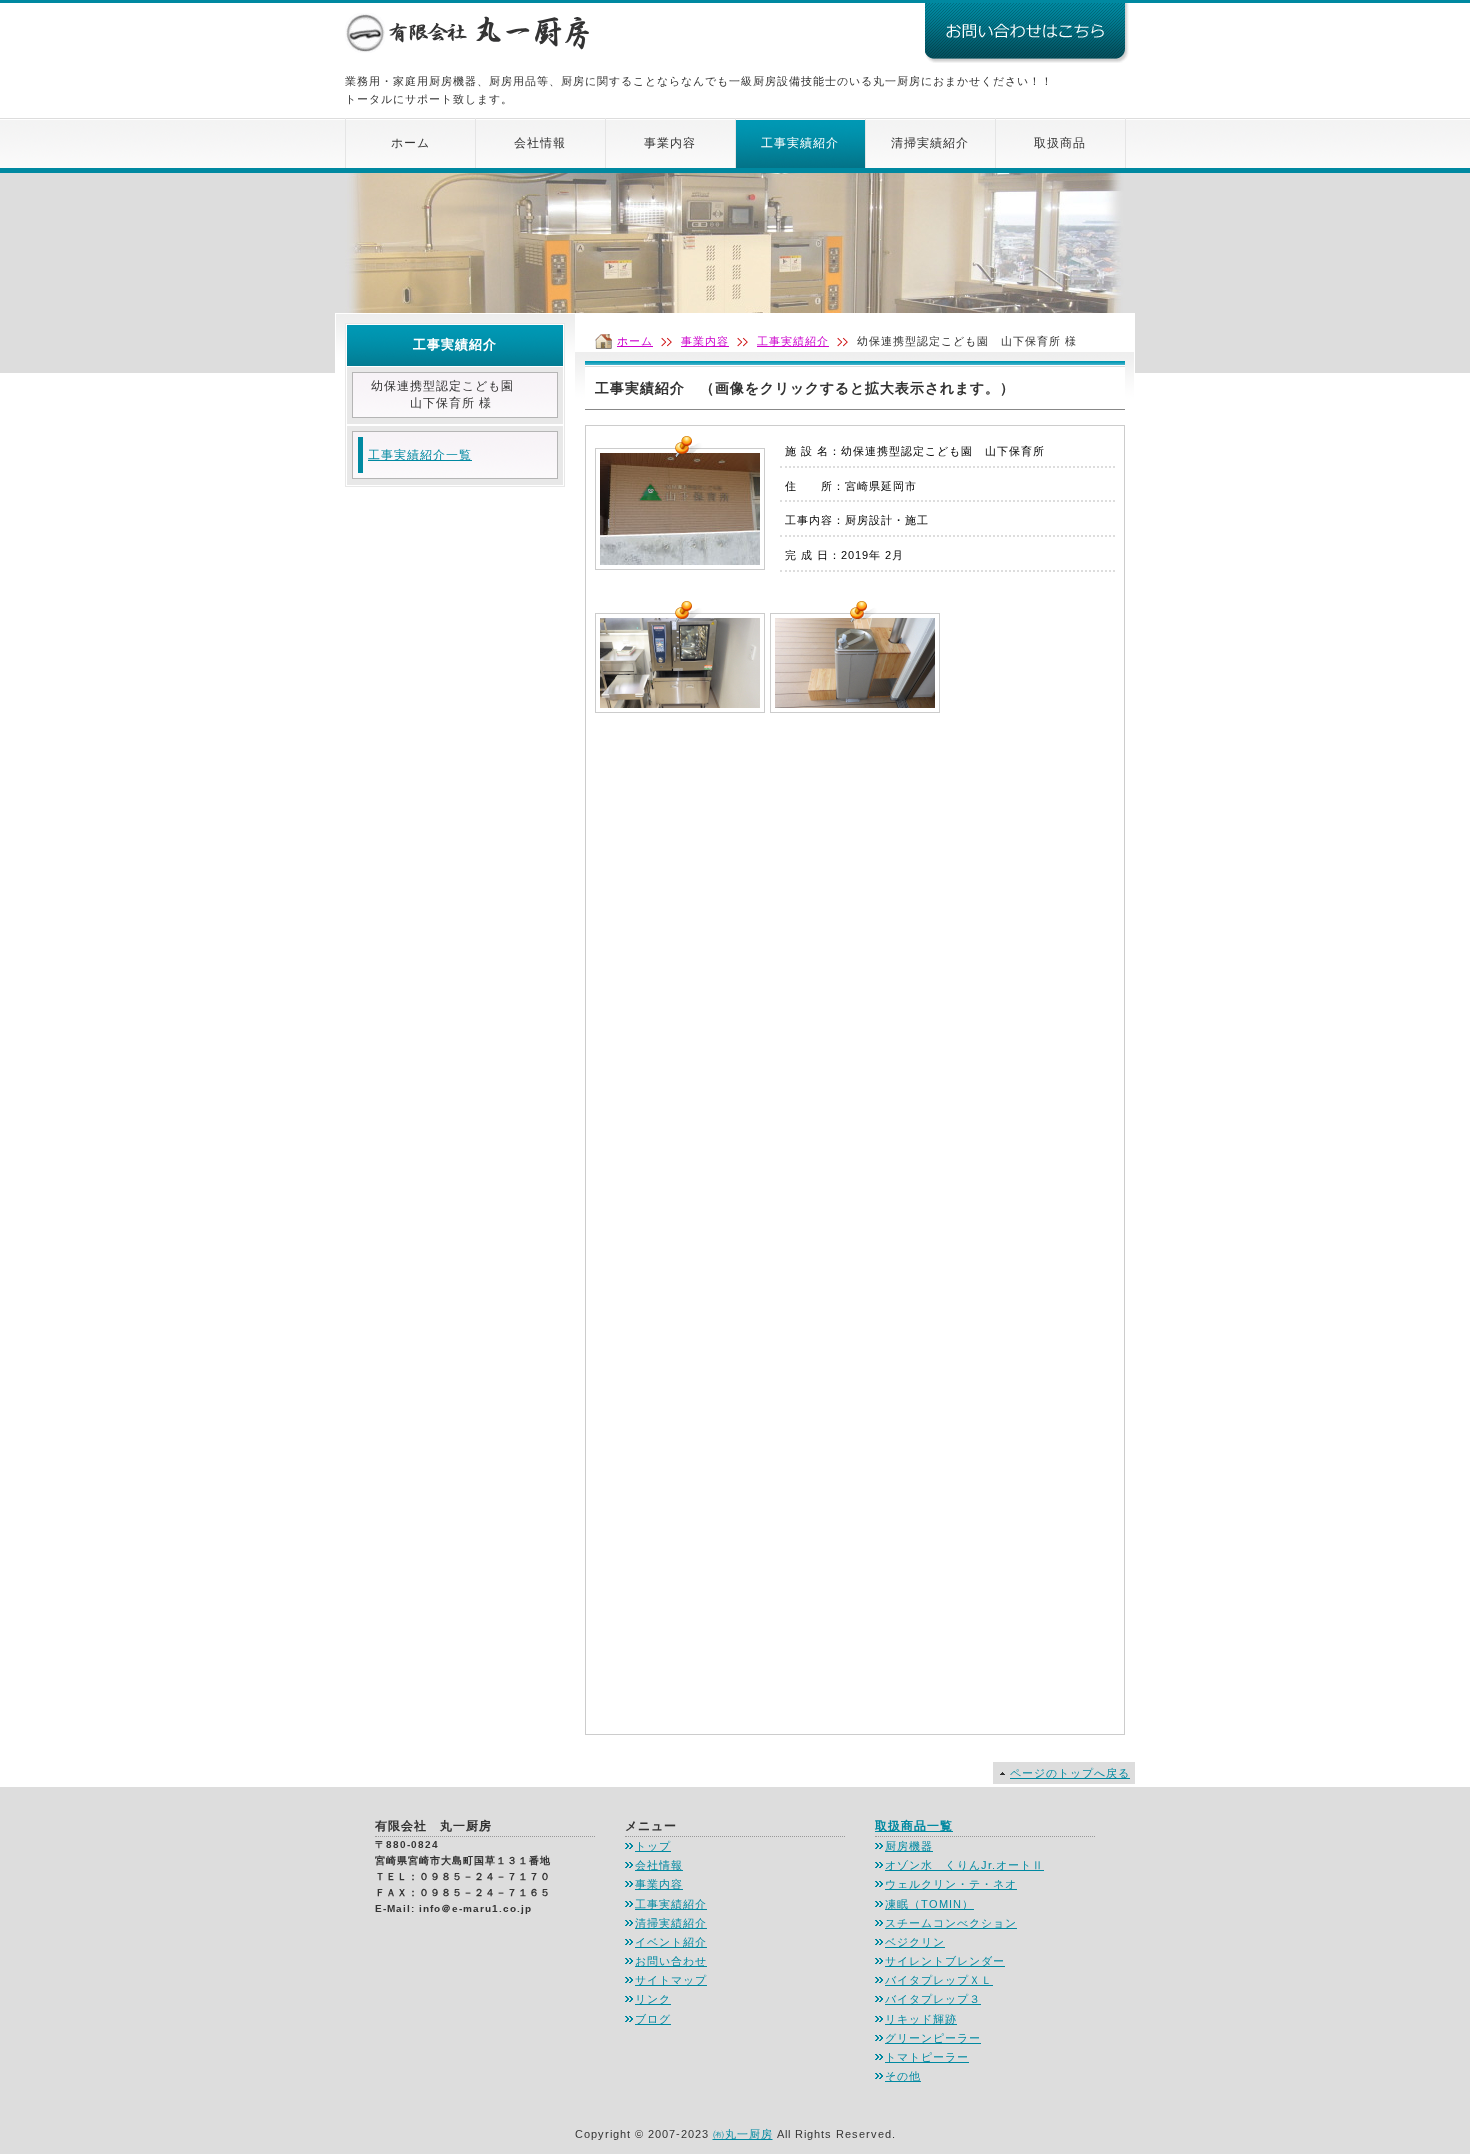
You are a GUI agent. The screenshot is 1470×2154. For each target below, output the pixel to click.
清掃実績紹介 (930, 143)
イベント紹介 (671, 1942)
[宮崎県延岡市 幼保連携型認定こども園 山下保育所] (680, 560)
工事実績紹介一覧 (420, 455)
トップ (653, 1846)
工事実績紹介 (800, 143)
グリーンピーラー (933, 2038)
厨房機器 (909, 1846)
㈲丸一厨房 (743, 2134)
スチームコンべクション (951, 1923)
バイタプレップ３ (933, 1999)
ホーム (410, 143)
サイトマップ (671, 1980)
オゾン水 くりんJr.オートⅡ (964, 1865)
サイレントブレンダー (945, 1961)
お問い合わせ (671, 1961)
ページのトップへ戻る (1070, 1773)
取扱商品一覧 (914, 1826)
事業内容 (670, 143)
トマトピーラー (927, 2057)
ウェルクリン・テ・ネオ (951, 1884)
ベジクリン (915, 1942)
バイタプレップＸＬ (939, 1980)
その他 (903, 2076)
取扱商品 (1060, 143)
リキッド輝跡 (921, 2019)
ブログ (653, 2019)
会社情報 (540, 143)
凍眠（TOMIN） (929, 1904)
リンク (653, 1999)
